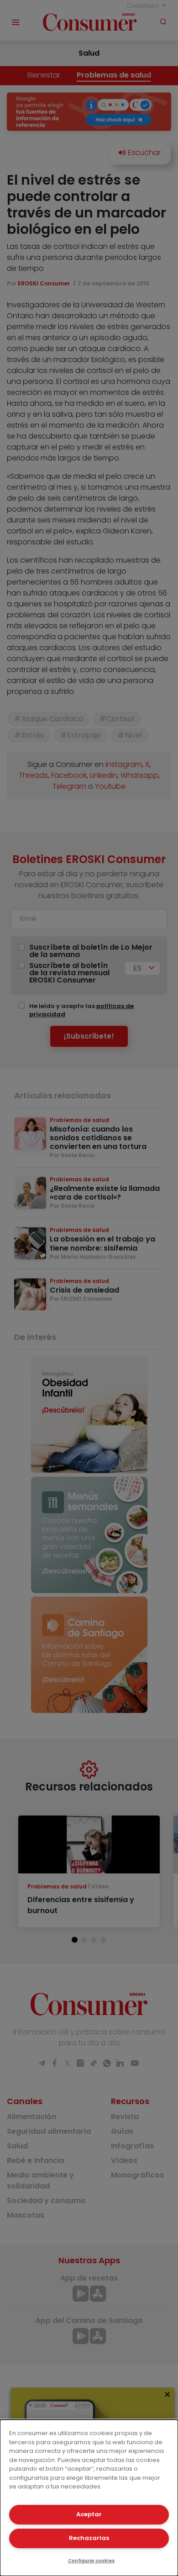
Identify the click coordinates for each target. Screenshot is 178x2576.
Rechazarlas (89, 2538)
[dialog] (89, 2498)
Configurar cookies (91, 2561)
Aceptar (89, 2514)
